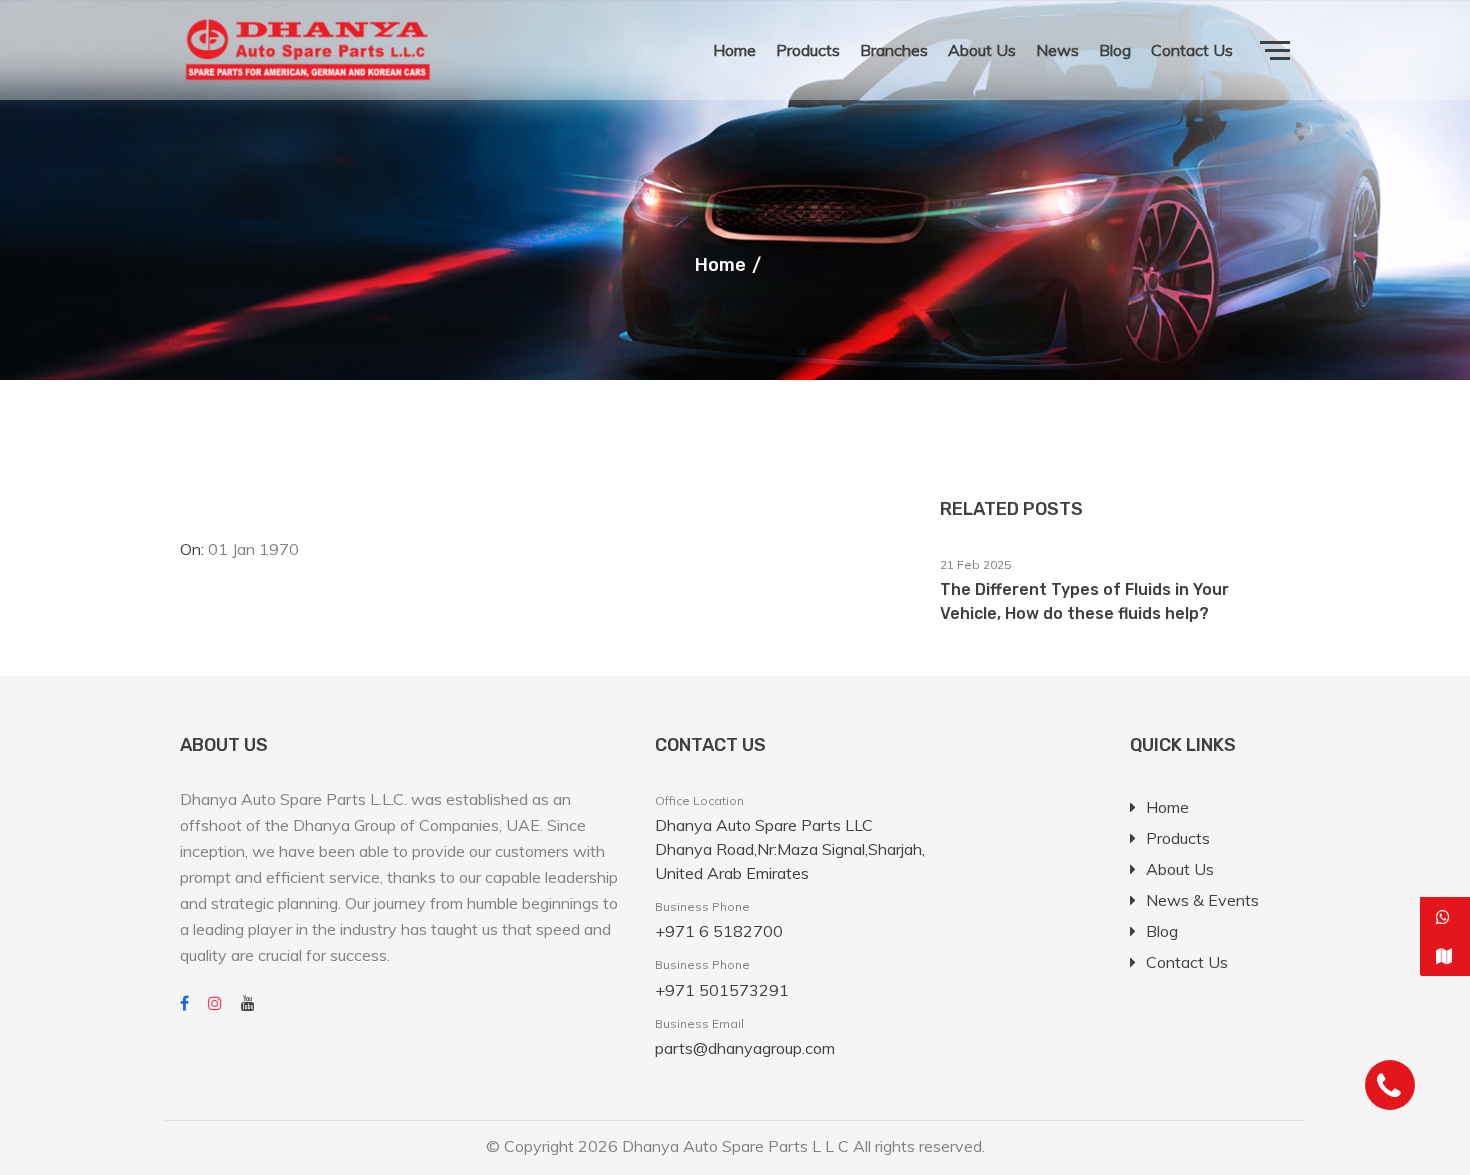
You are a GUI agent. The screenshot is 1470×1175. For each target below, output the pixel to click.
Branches (894, 50)
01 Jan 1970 (253, 549)
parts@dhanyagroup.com (745, 1048)
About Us (982, 50)
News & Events (1202, 900)
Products (808, 50)
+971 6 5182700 (719, 931)
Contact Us (1192, 50)
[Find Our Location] (1445, 956)
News (1057, 50)
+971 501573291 (722, 990)
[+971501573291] (1445, 917)
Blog (1115, 50)
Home (734, 50)
